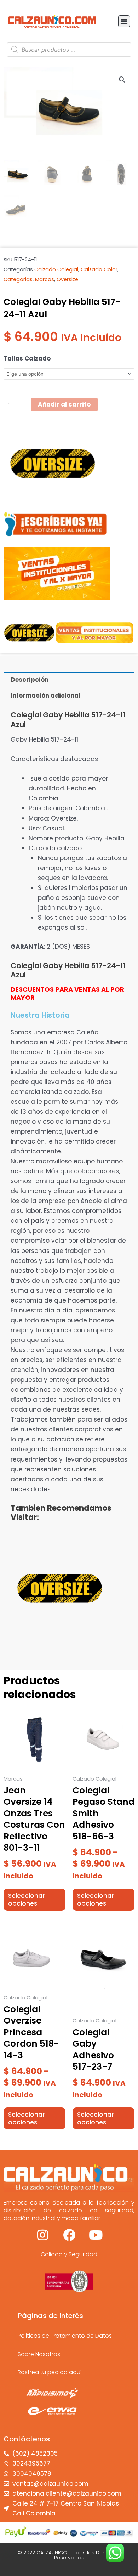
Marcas (45, 279)
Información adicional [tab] (45, 696)
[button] (124, 21)
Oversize (67, 279)
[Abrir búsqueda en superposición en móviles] (69, 50)
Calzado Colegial (56, 269)
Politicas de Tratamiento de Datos (65, 2336)
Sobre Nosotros (39, 2354)
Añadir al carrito (64, 404)
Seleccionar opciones (26, 1900)
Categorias (18, 279)
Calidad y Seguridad (69, 2254)
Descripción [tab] (30, 680)
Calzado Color (99, 269)
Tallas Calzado (27, 358)
